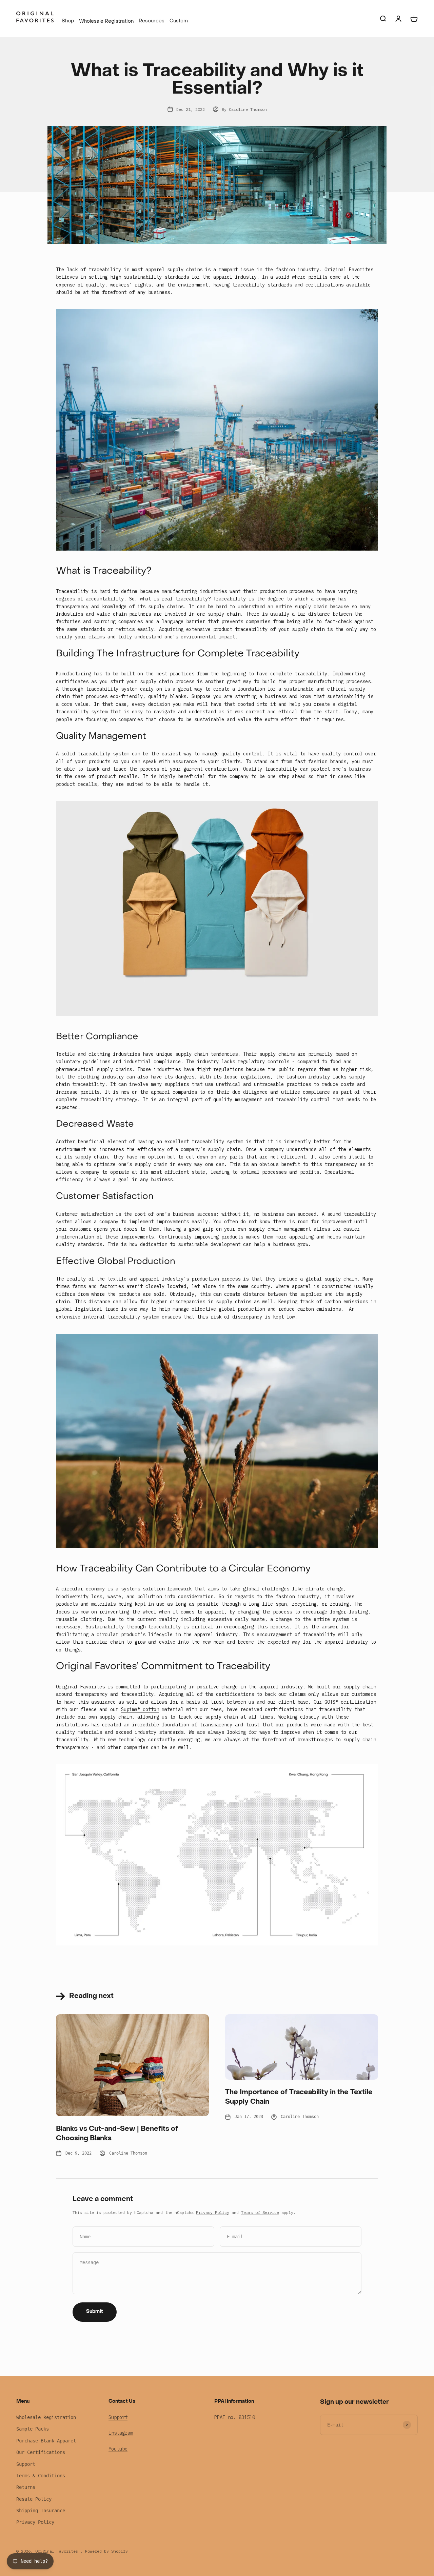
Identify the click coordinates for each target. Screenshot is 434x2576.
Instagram (121, 2433)
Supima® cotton (140, 1709)
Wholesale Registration (106, 22)
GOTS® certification (350, 1702)
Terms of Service (260, 2212)
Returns (26, 2487)
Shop (68, 21)
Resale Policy (34, 2499)
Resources (152, 21)
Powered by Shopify (106, 2551)
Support (26, 2464)
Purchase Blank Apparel (46, 2441)
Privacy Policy (213, 2212)
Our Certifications (41, 2452)
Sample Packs (33, 2429)
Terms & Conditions (41, 2476)
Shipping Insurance (41, 2511)
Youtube (118, 2449)
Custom (179, 21)
